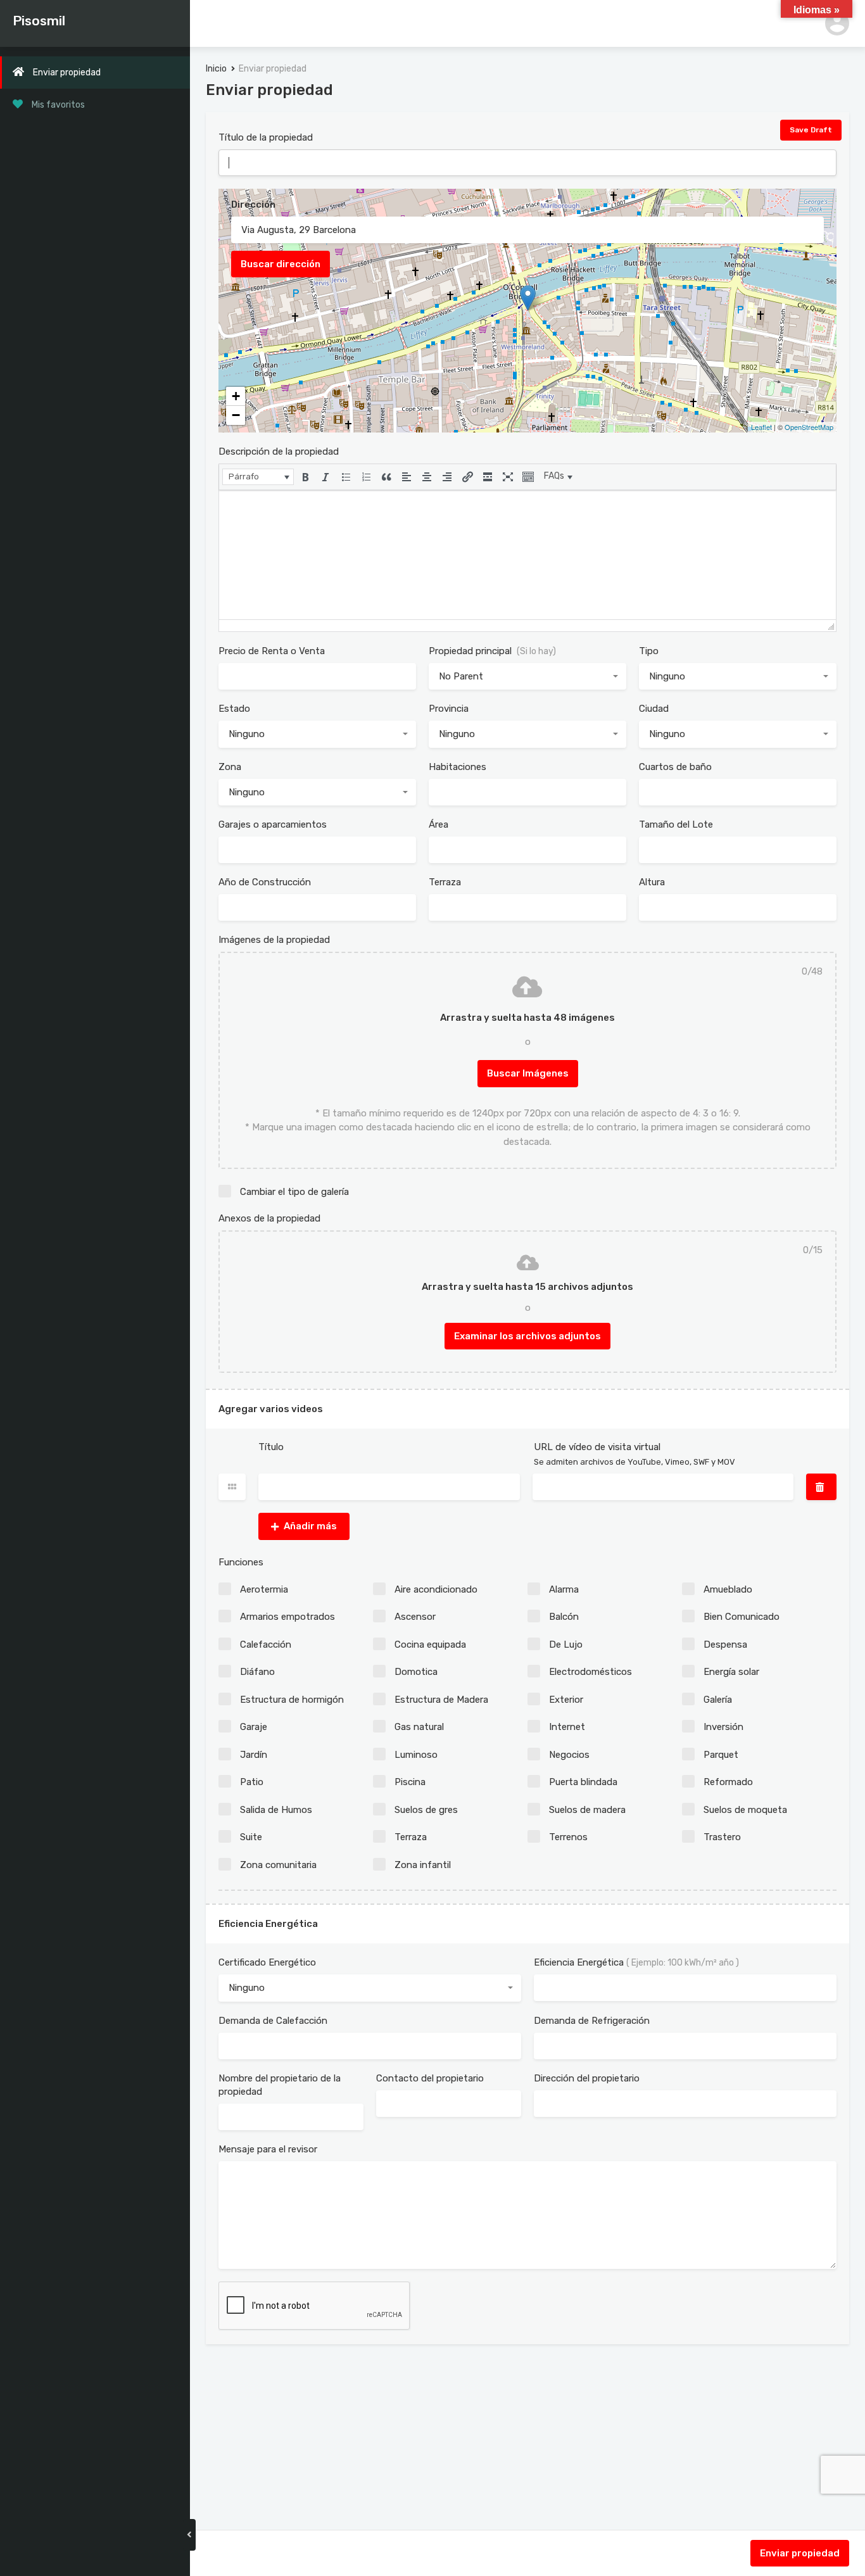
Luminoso (416, 1755)
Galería (718, 1700)
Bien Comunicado (742, 1617)
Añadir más (310, 1526)
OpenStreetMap (809, 427)
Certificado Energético (267, 1962)
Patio (252, 1782)
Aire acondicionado (436, 1589)
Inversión (723, 1727)
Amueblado (728, 1589)
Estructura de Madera (441, 1700)
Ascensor (415, 1617)
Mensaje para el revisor (268, 2149)
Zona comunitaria (278, 1865)
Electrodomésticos (590, 1672)
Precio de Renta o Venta (272, 651)
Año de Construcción (265, 882)
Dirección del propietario (587, 2078)
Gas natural (419, 1727)
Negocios (569, 1755)
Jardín (254, 1755)
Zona (230, 767)
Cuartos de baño (675, 767)
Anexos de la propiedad (269, 1218)
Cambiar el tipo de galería (294, 1192)
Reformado (728, 1782)
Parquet (721, 1755)
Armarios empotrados (287, 1617)
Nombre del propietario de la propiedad (280, 2085)
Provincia (449, 709)
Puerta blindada (583, 1782)
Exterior (566, 1700)
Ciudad (654, 709)
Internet (567, 1727)
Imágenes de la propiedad (274, 940)
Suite (251, 1837)
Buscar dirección (281, 264)
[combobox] (527, 677)
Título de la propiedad (266, 137)
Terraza (445, 882)
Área (439, 824)
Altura (652, 882)
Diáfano (257, 1672)
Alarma (564, 1589)
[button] (258, 477)
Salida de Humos (276, 1810)
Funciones (241, 1562)
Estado (234, 709)
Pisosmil (39, 21)
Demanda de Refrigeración (592, 2021)
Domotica (416, 1672)
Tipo (649, 651)
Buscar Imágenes (528, 1073)
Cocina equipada (430, 1645)
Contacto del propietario (430, 2078)
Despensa (725, 1645)
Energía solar (731, 1672)
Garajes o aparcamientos (273, 824)
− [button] (236, 415)
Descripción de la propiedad (279, 451)
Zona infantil (423, 1865)
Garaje (254, 1727)
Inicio (216, 69)
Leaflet (761, 427)
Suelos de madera (587, 1810)
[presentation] (258, 477)
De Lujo (566, 1645)
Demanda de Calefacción (273, 2021)
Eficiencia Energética (268, 1924)
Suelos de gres (426, 1810)
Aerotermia (264, 1589)
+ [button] (236, 396)
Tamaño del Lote (676, 824)
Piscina (410, 1782)
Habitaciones (458, 767)
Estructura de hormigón (292, 1700)
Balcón (564, 1617)
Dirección (253, 205)
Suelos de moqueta (745, 1810)
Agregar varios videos (271, 1409)
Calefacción (266, 1645)
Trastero (722, 1837)
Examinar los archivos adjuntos (527, 1336)
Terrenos (568, 1837)
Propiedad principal (492, 651)
